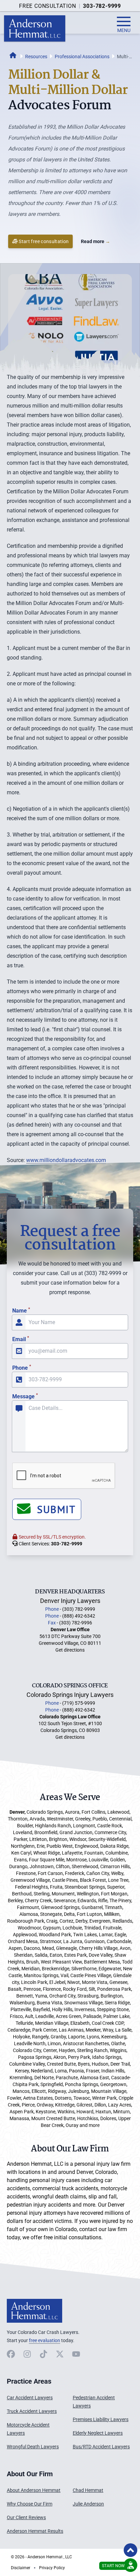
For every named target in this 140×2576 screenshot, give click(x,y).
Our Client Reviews (26, 2517)
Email (21, 1339)
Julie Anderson (88, 2504)
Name (21, 1311)
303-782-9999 (102, 6)
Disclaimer (21, 2568)
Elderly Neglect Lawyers (98, 2433)
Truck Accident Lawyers (32, 2411)
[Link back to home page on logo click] (35, 28)
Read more (95, 241)
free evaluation (45, 2340)
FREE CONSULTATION (48, 6)
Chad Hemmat (88, 2490)
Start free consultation (44, 241)
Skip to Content (33, 2532)
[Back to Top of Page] (130, 2550)
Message (25, 1396)
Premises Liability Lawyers (101, 2419)
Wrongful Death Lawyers (33, 2447)
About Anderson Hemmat (34, 2490)
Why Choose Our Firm (30, 2504)
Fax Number (17, 1220)
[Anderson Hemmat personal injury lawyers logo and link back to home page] (34, 2311)
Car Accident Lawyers (30, 2398)
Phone (22, 1368)
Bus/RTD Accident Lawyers (101, 2447)
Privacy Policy (52, 2568)
